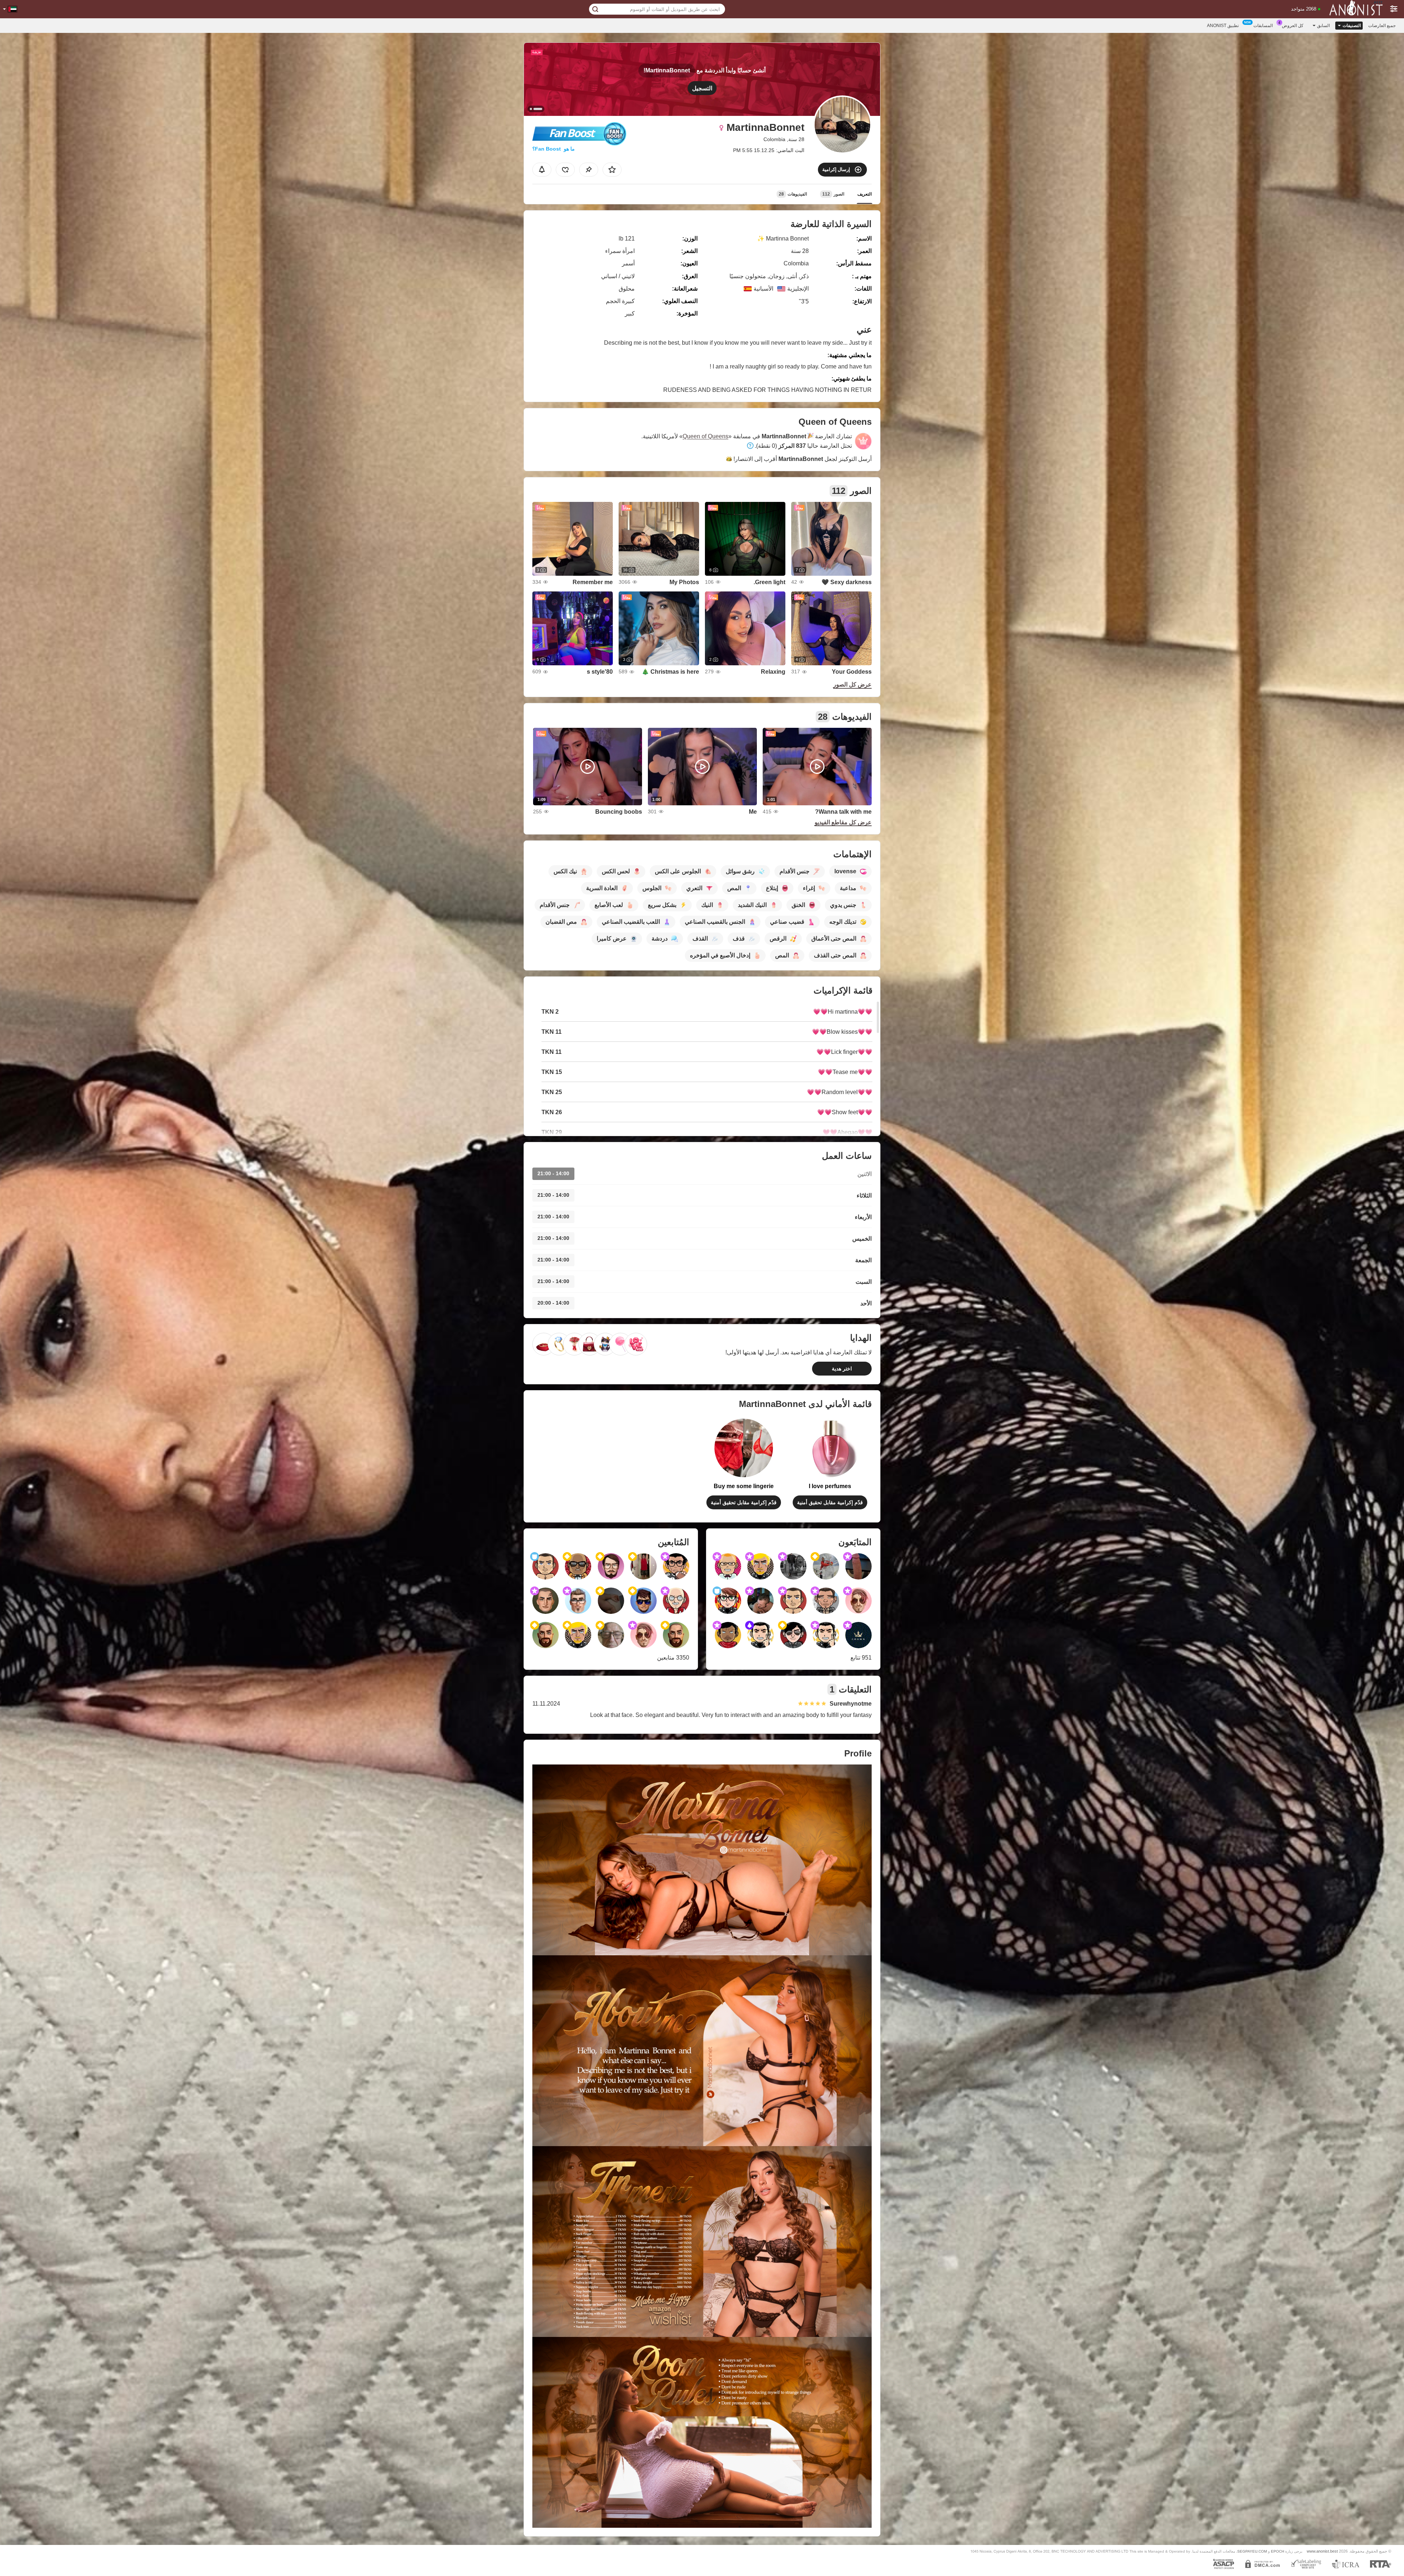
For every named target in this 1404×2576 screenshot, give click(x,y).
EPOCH (1277, 2551)
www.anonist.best (1322, 2551)
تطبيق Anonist (1223, 26)
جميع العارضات (1382, 26)
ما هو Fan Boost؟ (554, 149)
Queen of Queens (705, 436)
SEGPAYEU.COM (1252, 2551)
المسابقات (1263, 26)
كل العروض (1293, 26)
